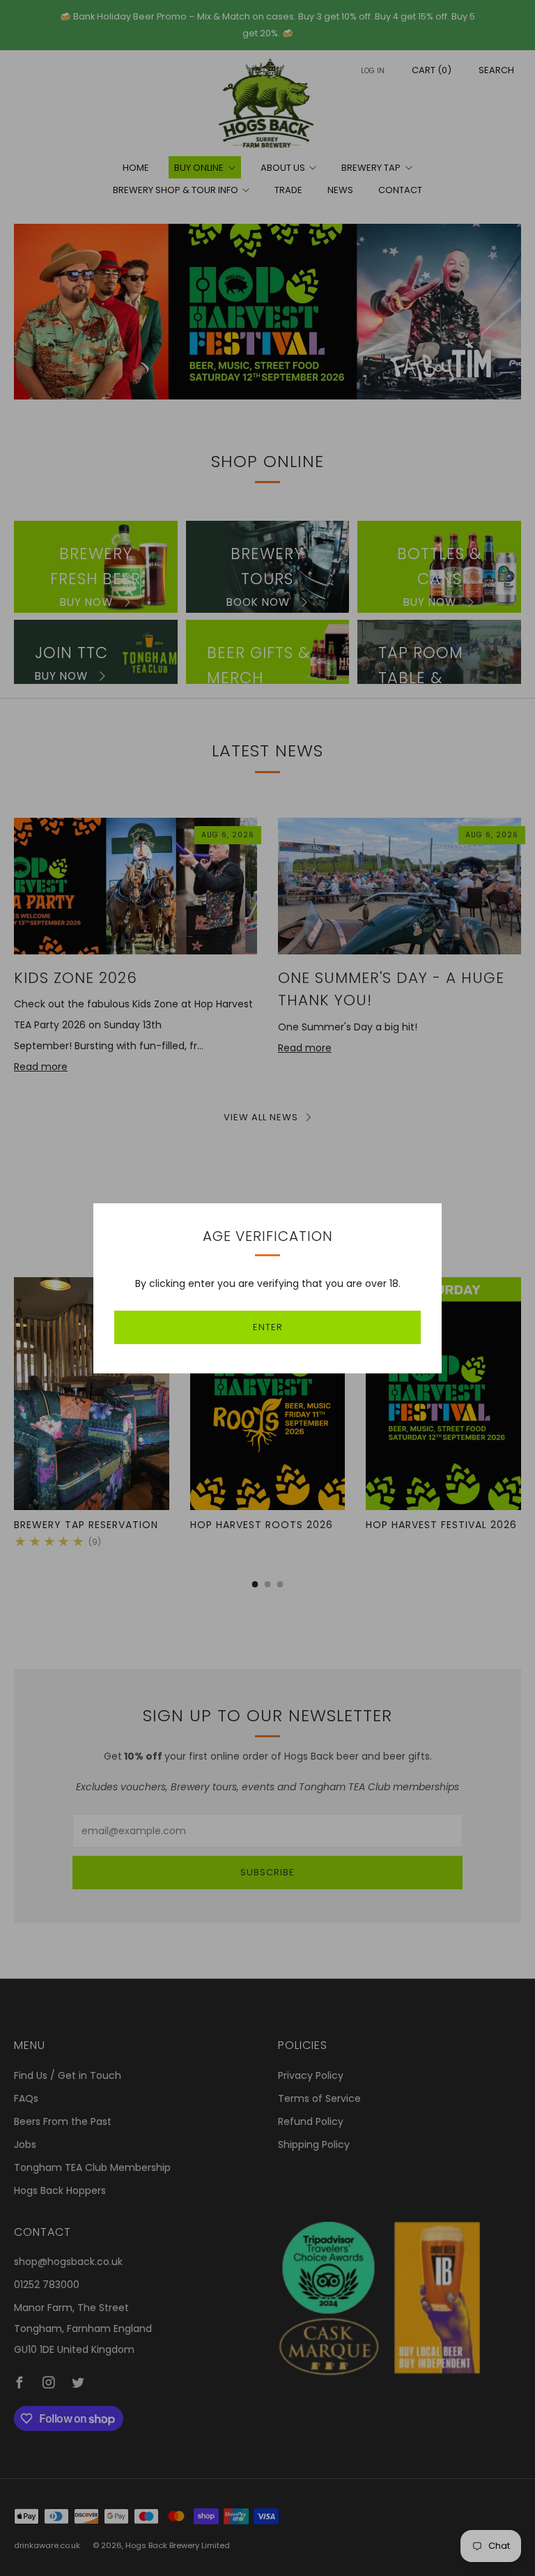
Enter (268, 1327)
